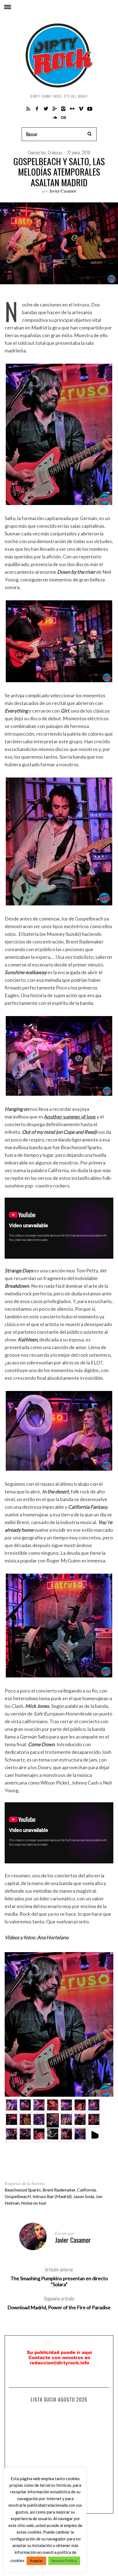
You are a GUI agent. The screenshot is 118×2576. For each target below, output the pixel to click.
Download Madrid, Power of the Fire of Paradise (59, 2303)
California (86, 2190)
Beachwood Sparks (23, 2190)
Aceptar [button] (36, 2561)
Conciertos (37, 153)
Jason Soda (84, 2196)
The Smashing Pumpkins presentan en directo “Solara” (59, 2277)
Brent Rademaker (59, 2190)
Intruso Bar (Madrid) (52, 2196)
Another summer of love (70, 1117)
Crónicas (55, 153)
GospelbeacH (18, 2196)
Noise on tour (34, 2203)
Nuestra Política (64, 2561)
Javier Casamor (63, 191)
